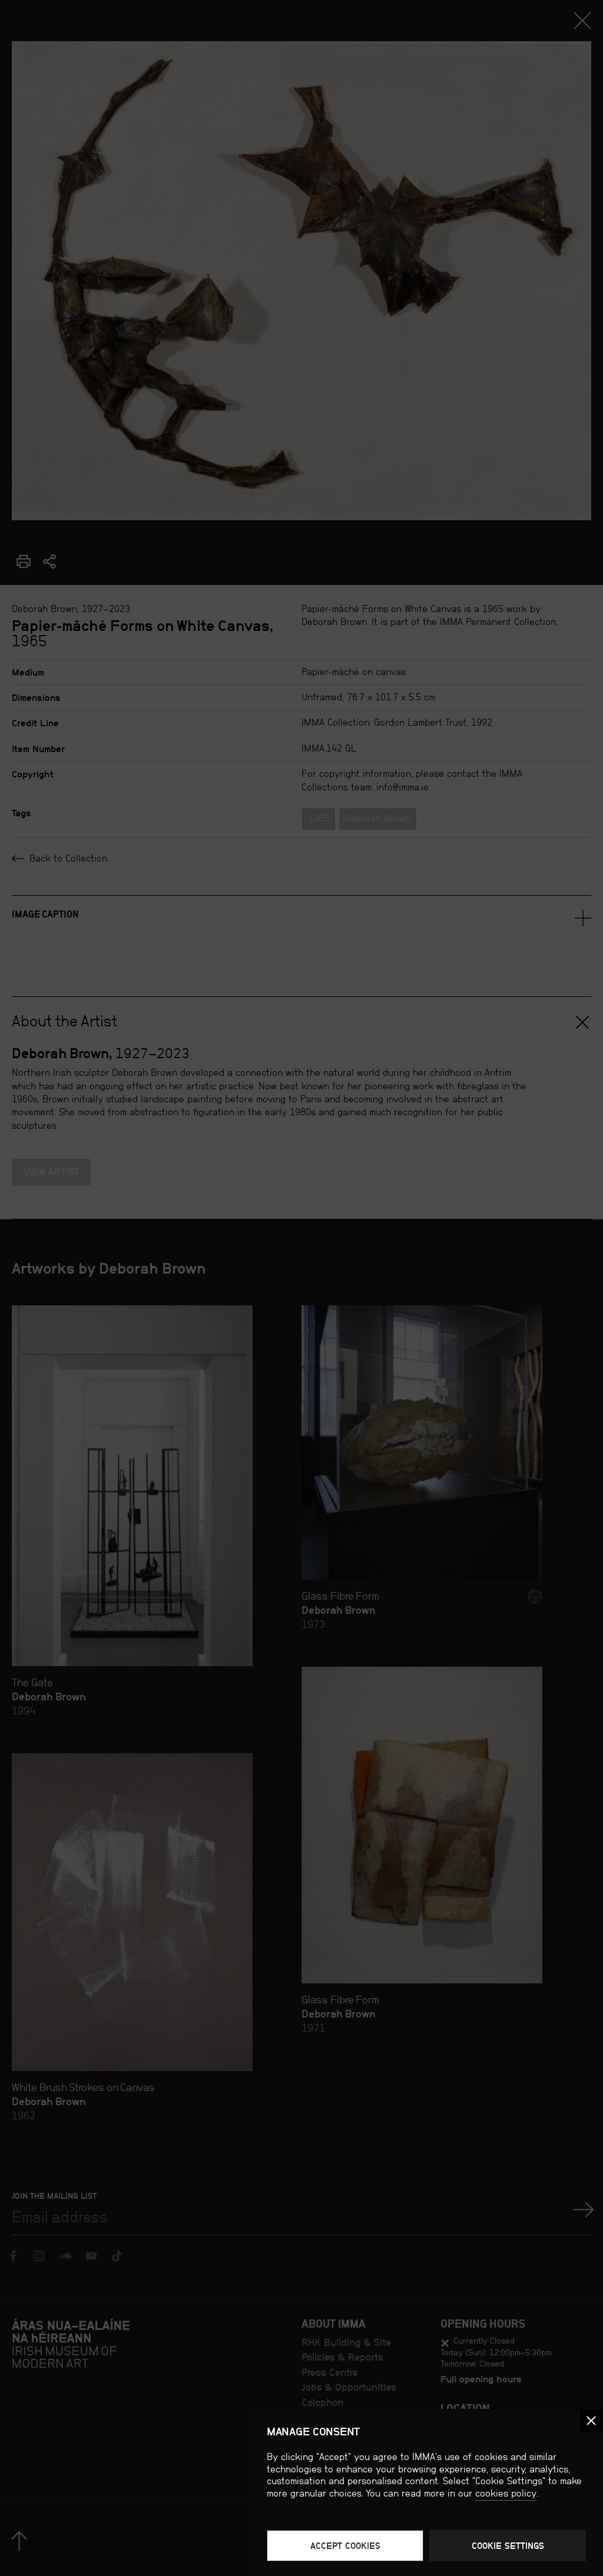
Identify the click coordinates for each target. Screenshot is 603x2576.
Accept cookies (345, 2546)
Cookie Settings (508, 2546)
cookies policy (506, 2493)
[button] (591, 2421)
